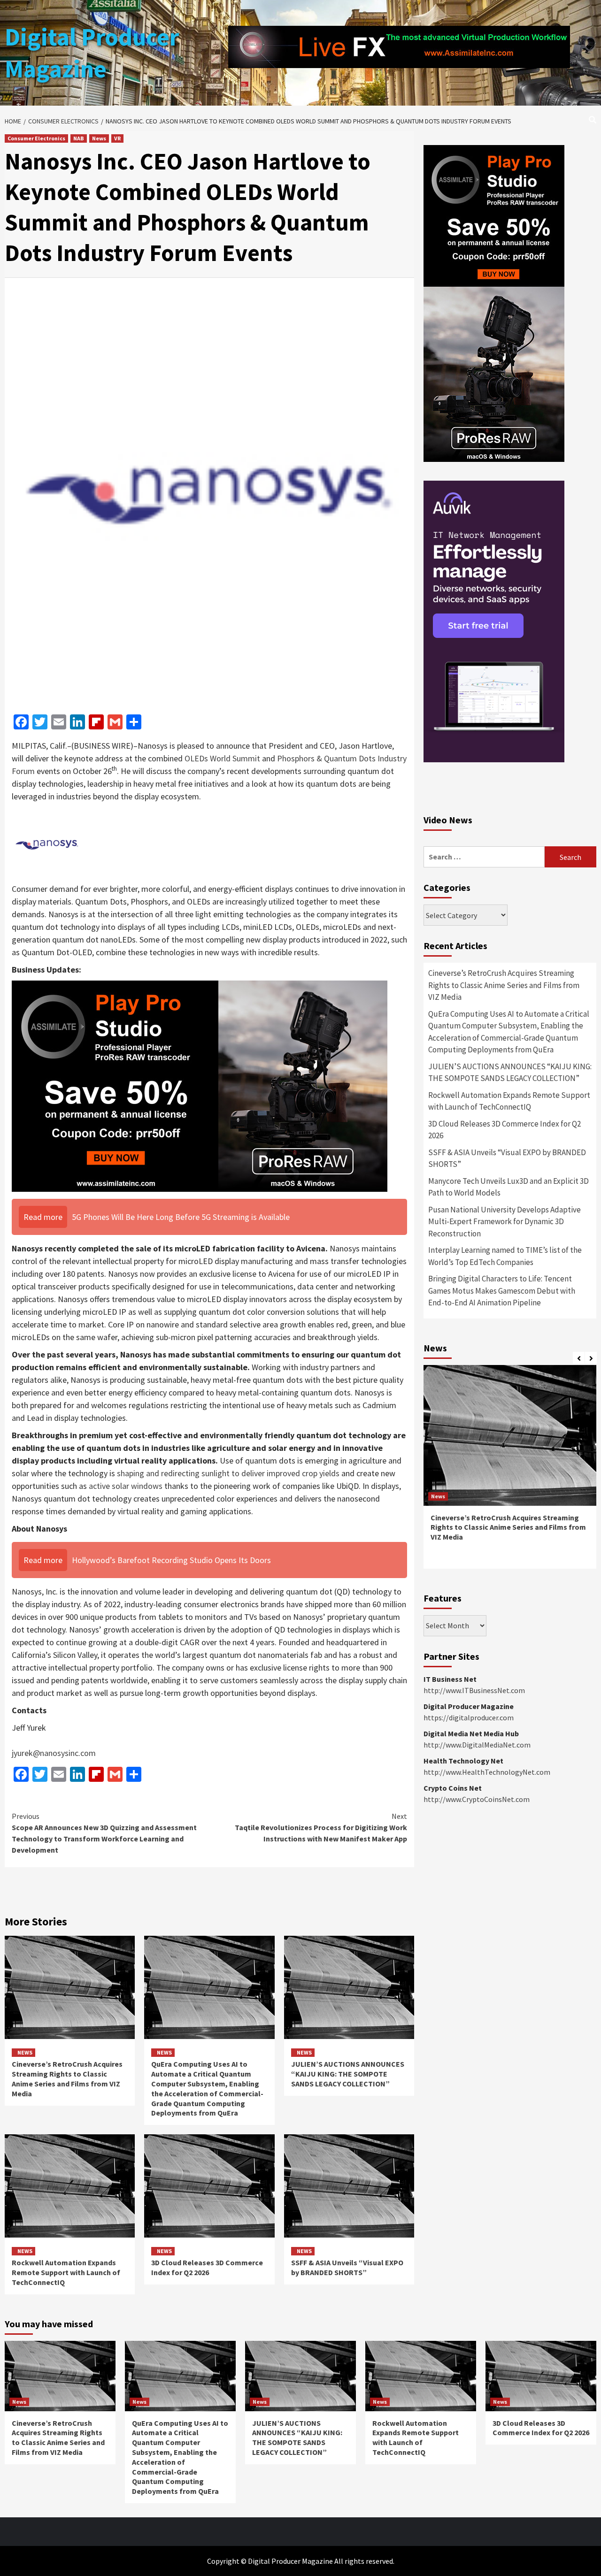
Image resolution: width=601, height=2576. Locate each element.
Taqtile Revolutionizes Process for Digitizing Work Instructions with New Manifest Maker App (321, 1827)
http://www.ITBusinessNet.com (474, 1690)
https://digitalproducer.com (469, 1717)
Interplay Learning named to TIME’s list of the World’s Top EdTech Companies (505, 1256)
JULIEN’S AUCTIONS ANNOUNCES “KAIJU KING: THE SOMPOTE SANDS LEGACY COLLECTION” (348, 2074)
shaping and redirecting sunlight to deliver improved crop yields (228, 1473)
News (99, 138)
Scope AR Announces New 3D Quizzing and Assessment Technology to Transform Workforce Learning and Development (104, 1833)
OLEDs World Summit (222, 758)
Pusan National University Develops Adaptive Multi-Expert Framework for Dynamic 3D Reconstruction (505, 1222)
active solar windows (126, 1486)
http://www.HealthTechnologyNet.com (487, 1772)
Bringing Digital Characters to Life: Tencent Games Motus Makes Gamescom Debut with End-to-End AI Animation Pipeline (502, 1291)
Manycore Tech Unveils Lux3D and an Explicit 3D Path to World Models (509, 1187)
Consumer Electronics (36, 138)
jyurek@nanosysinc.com (54, 1753)
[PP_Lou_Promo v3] (200, 1085)
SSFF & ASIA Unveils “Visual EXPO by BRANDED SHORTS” (347, 2267)
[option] (510, 1472)
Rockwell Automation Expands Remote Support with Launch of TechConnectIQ (66, 2272)
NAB (79, 138)
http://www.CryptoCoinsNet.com (477, 1799)
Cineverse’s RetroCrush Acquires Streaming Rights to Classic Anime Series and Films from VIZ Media (67, 2078)
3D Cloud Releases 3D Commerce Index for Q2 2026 (207, 2267)
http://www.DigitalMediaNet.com (477, 1745)
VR (117, 138)
